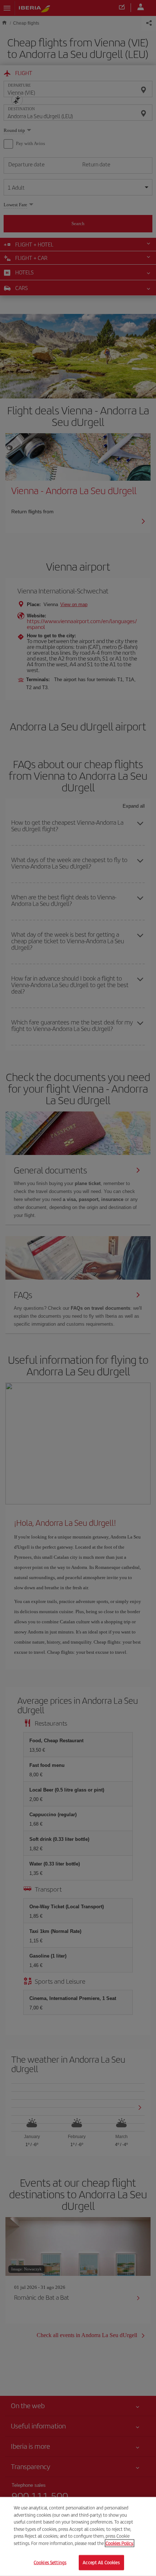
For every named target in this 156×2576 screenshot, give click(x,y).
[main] (78, 2536)
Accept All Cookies (101, 2562)
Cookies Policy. (120, 2543)
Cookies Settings (50, 2562)
